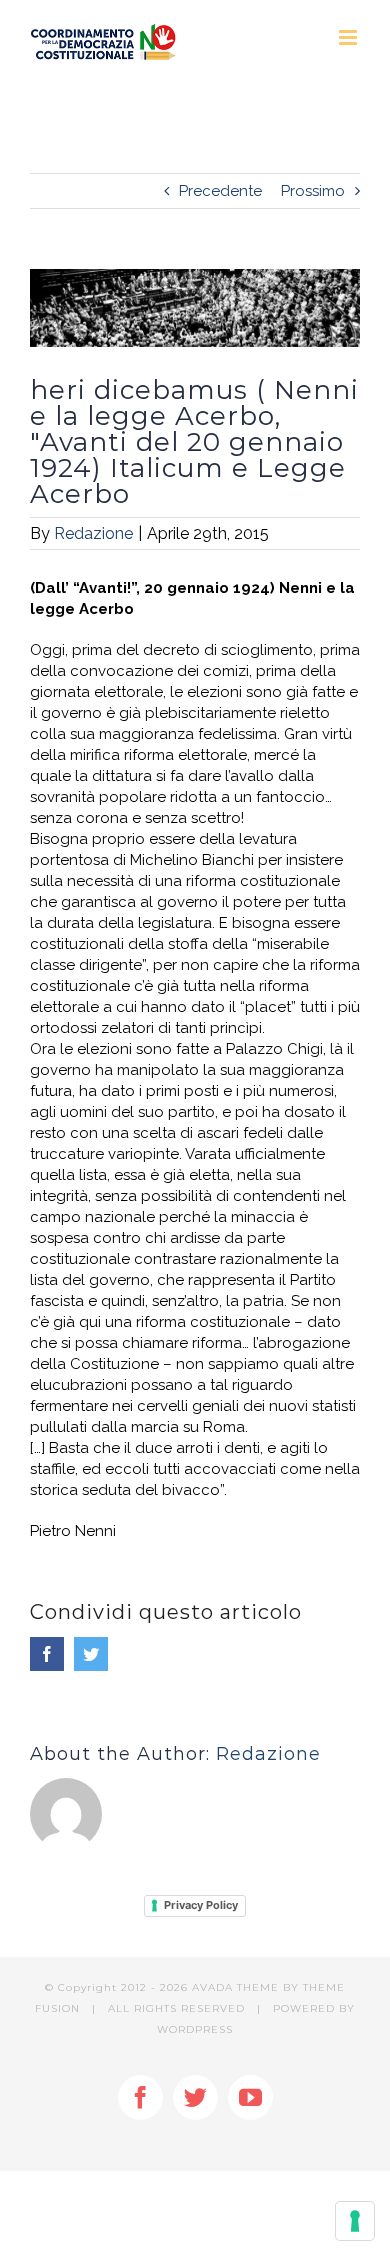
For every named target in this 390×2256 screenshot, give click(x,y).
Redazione (93, 533)
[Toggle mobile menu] (349, 37)
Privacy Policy (201, 1905)
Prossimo (313, 191)
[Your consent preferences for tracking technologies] (355, 2221)
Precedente (220, 191)
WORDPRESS (195, 2029)
